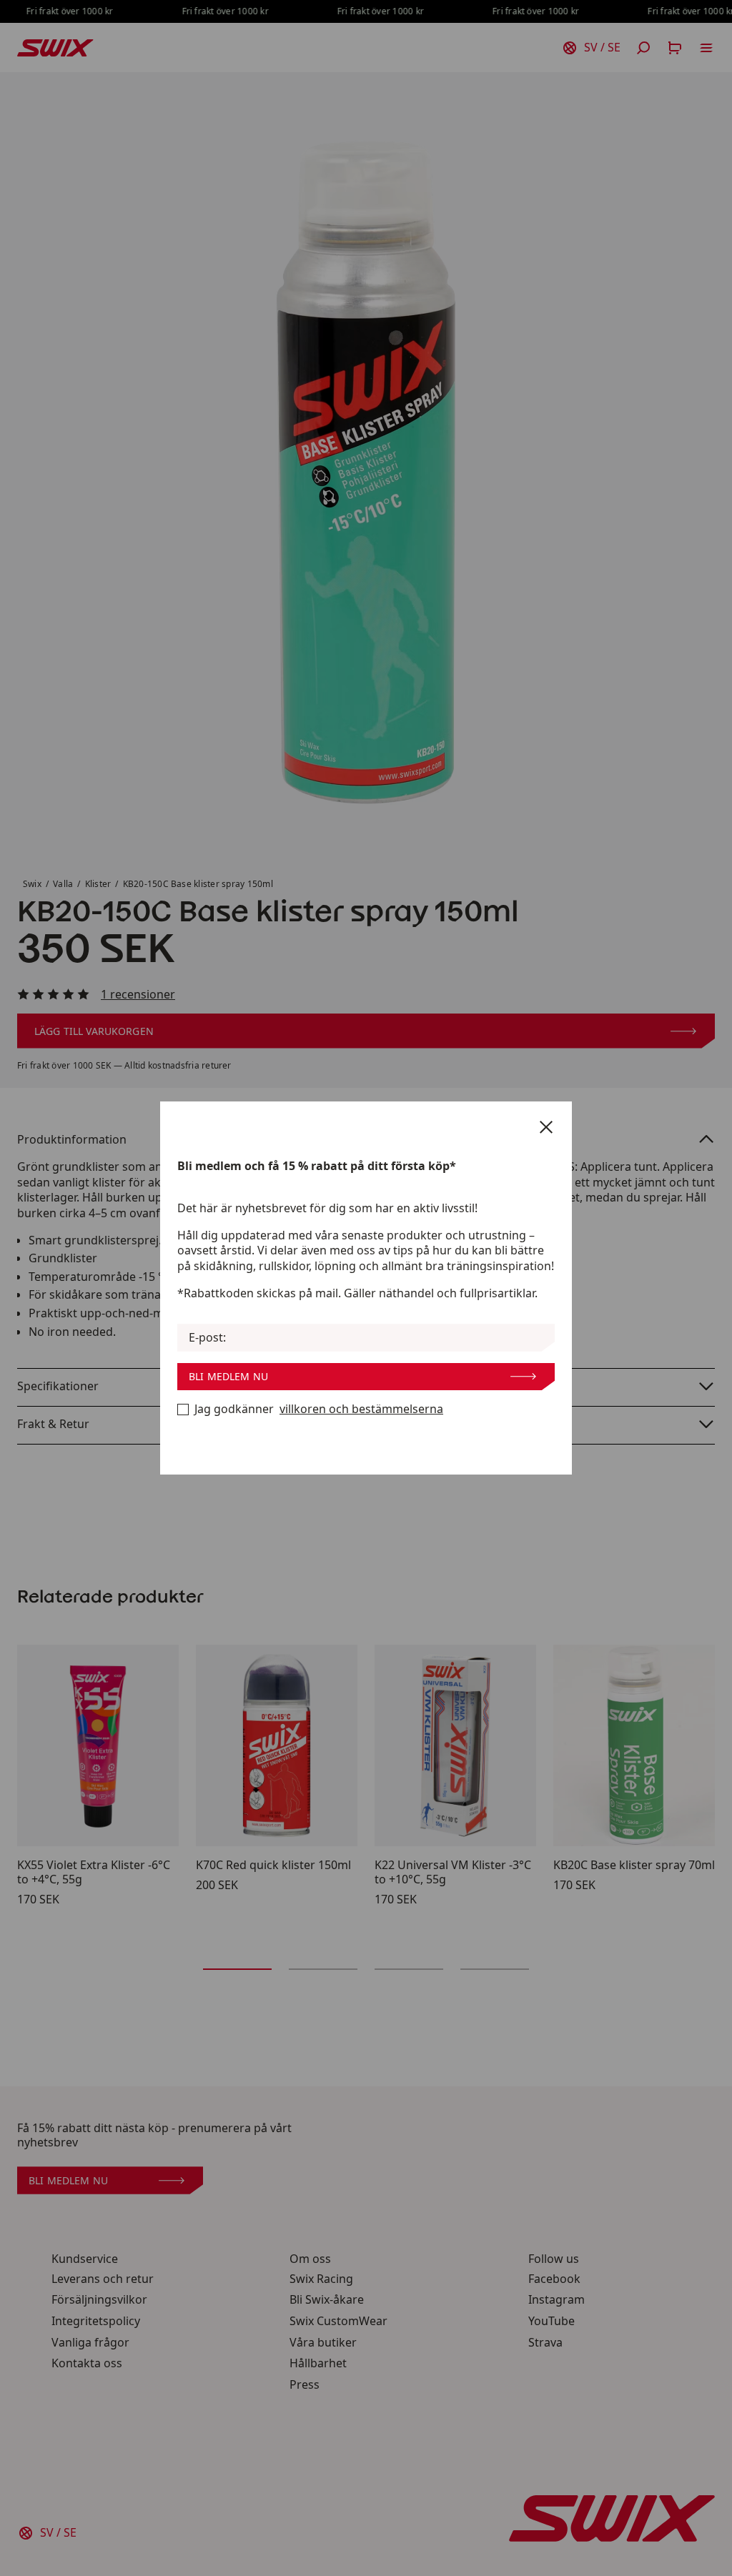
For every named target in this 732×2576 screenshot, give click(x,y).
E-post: (207, 1338)
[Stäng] (546, 1127)
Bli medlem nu (228, 1376)
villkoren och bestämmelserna (361, 1409)
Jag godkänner (319, 1409)
